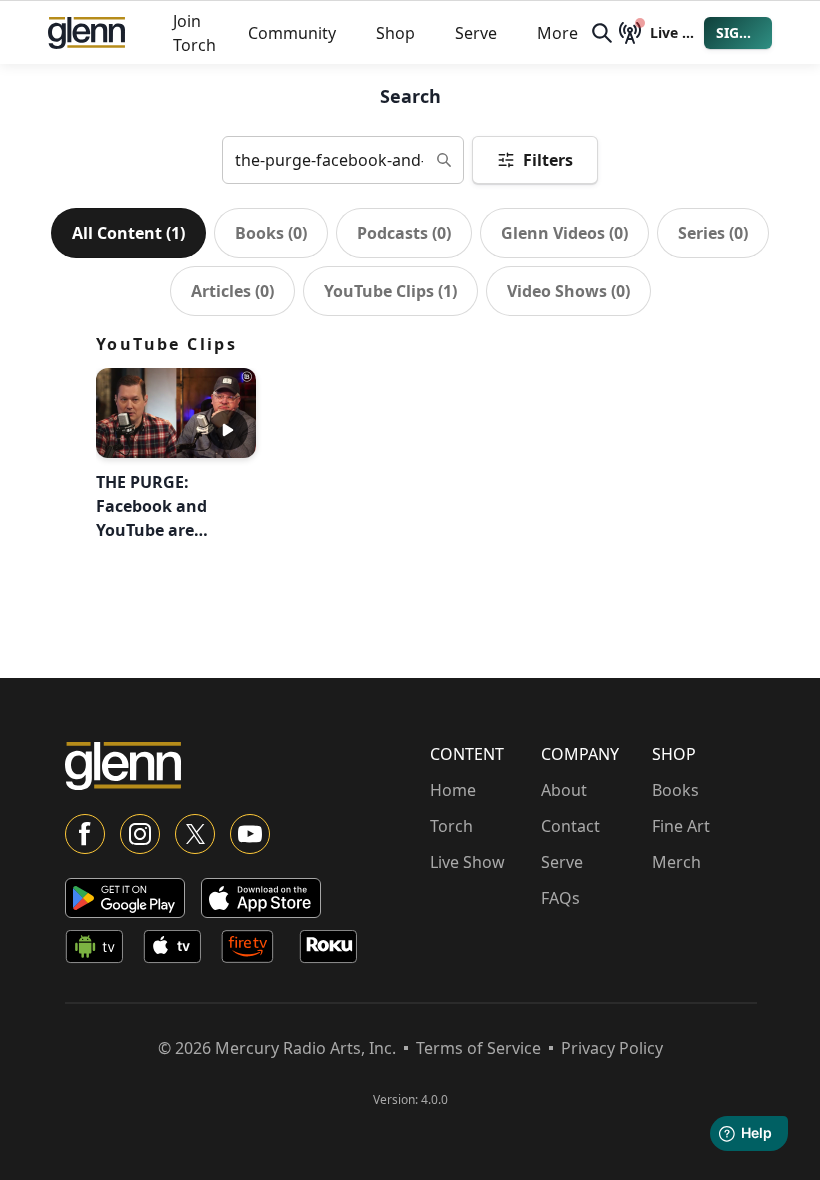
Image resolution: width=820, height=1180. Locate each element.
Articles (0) (232, 291)
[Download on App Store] (261, 898)
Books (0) (271, 233)
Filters (548, 160)
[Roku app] (334, 950)
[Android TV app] (100, 950)
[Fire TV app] (256, 950)
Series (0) (713, 233)
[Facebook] (85, 834)
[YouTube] (250, 834)
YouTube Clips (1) (390, 291)
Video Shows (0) (568, 291)
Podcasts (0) (404, 233)
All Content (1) (128, 233)
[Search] (602, 33)
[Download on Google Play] (125, 898)
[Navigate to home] (86, 33)
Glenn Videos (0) (564, 233)
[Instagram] (140, 834)
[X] (195, 834)
